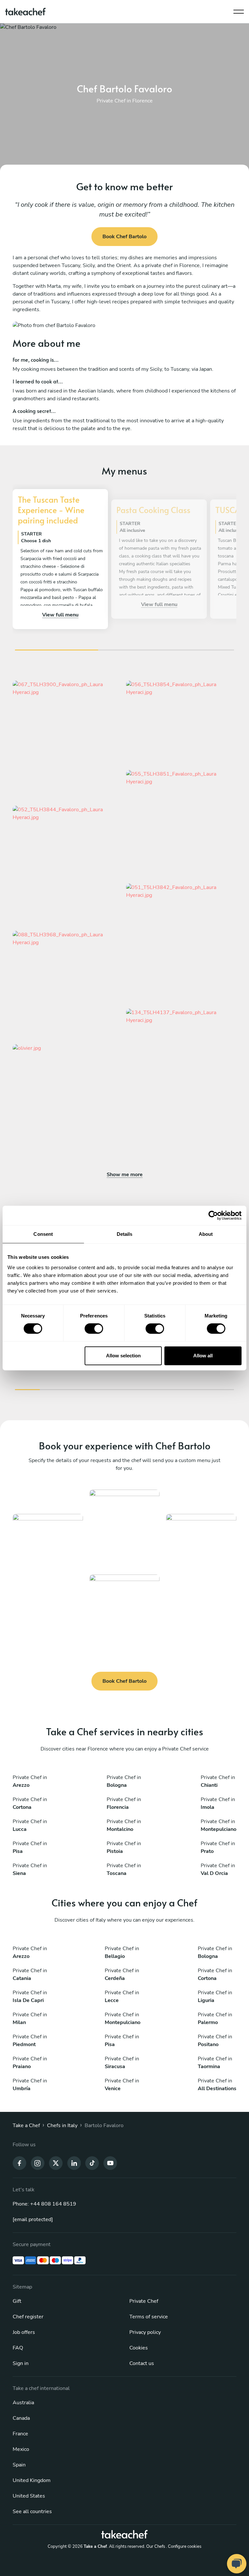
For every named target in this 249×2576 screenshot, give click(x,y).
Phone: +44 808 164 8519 (44, 2204)
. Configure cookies (184, 2547)
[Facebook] (19, 2162)
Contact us (142, 2363)
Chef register (28, 2317)
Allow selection (123, 1356)
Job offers (24, 2332)
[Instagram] (38, 2162)
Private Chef (144, 2301)
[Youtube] (110, 2162)
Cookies (139, 2348)
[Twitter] (56, 2162)
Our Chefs (156, 2547)
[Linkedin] (74, 2162)
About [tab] (206, 1234)
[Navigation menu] (239, 10)
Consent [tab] (43, 1234)
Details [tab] (125, 1234)
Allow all (203, 1356)
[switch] (94, 1329)
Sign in (21, 2363)
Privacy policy (145, 2332)
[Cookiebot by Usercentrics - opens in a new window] (213, 1215)
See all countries (32, 2512)
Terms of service (149, 2317)
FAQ (18, 2348)
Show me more (125, 1175)
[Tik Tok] (92, 2162)
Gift (17, 2301)
